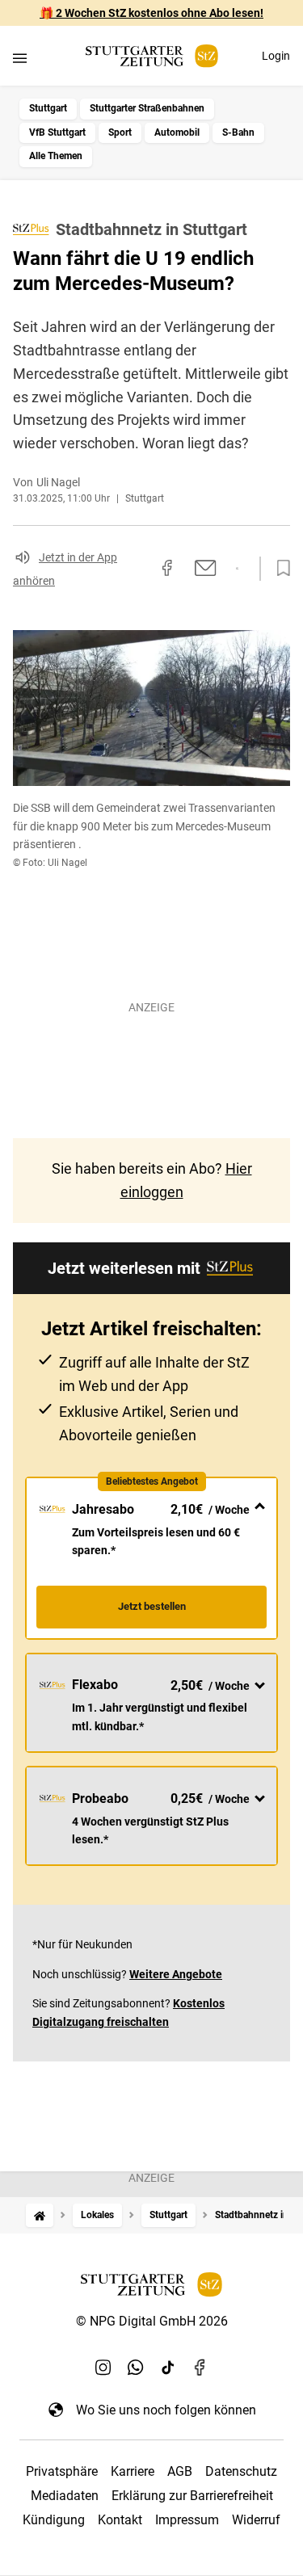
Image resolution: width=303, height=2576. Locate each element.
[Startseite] (40, 2215)
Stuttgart (48, 108)
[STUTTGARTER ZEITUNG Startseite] (152, 56)
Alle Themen (56, 156)
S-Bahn (238, 132)
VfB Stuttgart (57, 132)
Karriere (133, 2471)
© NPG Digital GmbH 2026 (152, 2321)
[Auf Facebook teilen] (167, 568)
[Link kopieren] (138, 569)
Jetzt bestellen (152, 1606)
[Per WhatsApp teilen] (237, 569)
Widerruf (256, 2520)
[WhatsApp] (136, 2368)
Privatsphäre (62, 2471)
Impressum (187, 2520)
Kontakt (120, 2520)
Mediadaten (65, 2496)
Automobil (177, 132)
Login (276, 56)
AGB (180, 2471)
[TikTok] (168, 2368)
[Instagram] (103, 2368)
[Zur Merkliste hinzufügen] (279, 569)
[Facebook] (200, 2368)
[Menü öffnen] (20, 58)
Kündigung (54, 2520)
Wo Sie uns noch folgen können (166, 2410)
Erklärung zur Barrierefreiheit (192, 2496)
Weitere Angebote (176, 1974)
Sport (120, 132)
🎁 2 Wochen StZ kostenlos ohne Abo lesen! (151, 13)
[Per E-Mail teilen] (206, 568)
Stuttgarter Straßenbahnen (147, 108)
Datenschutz (241, 2471)
